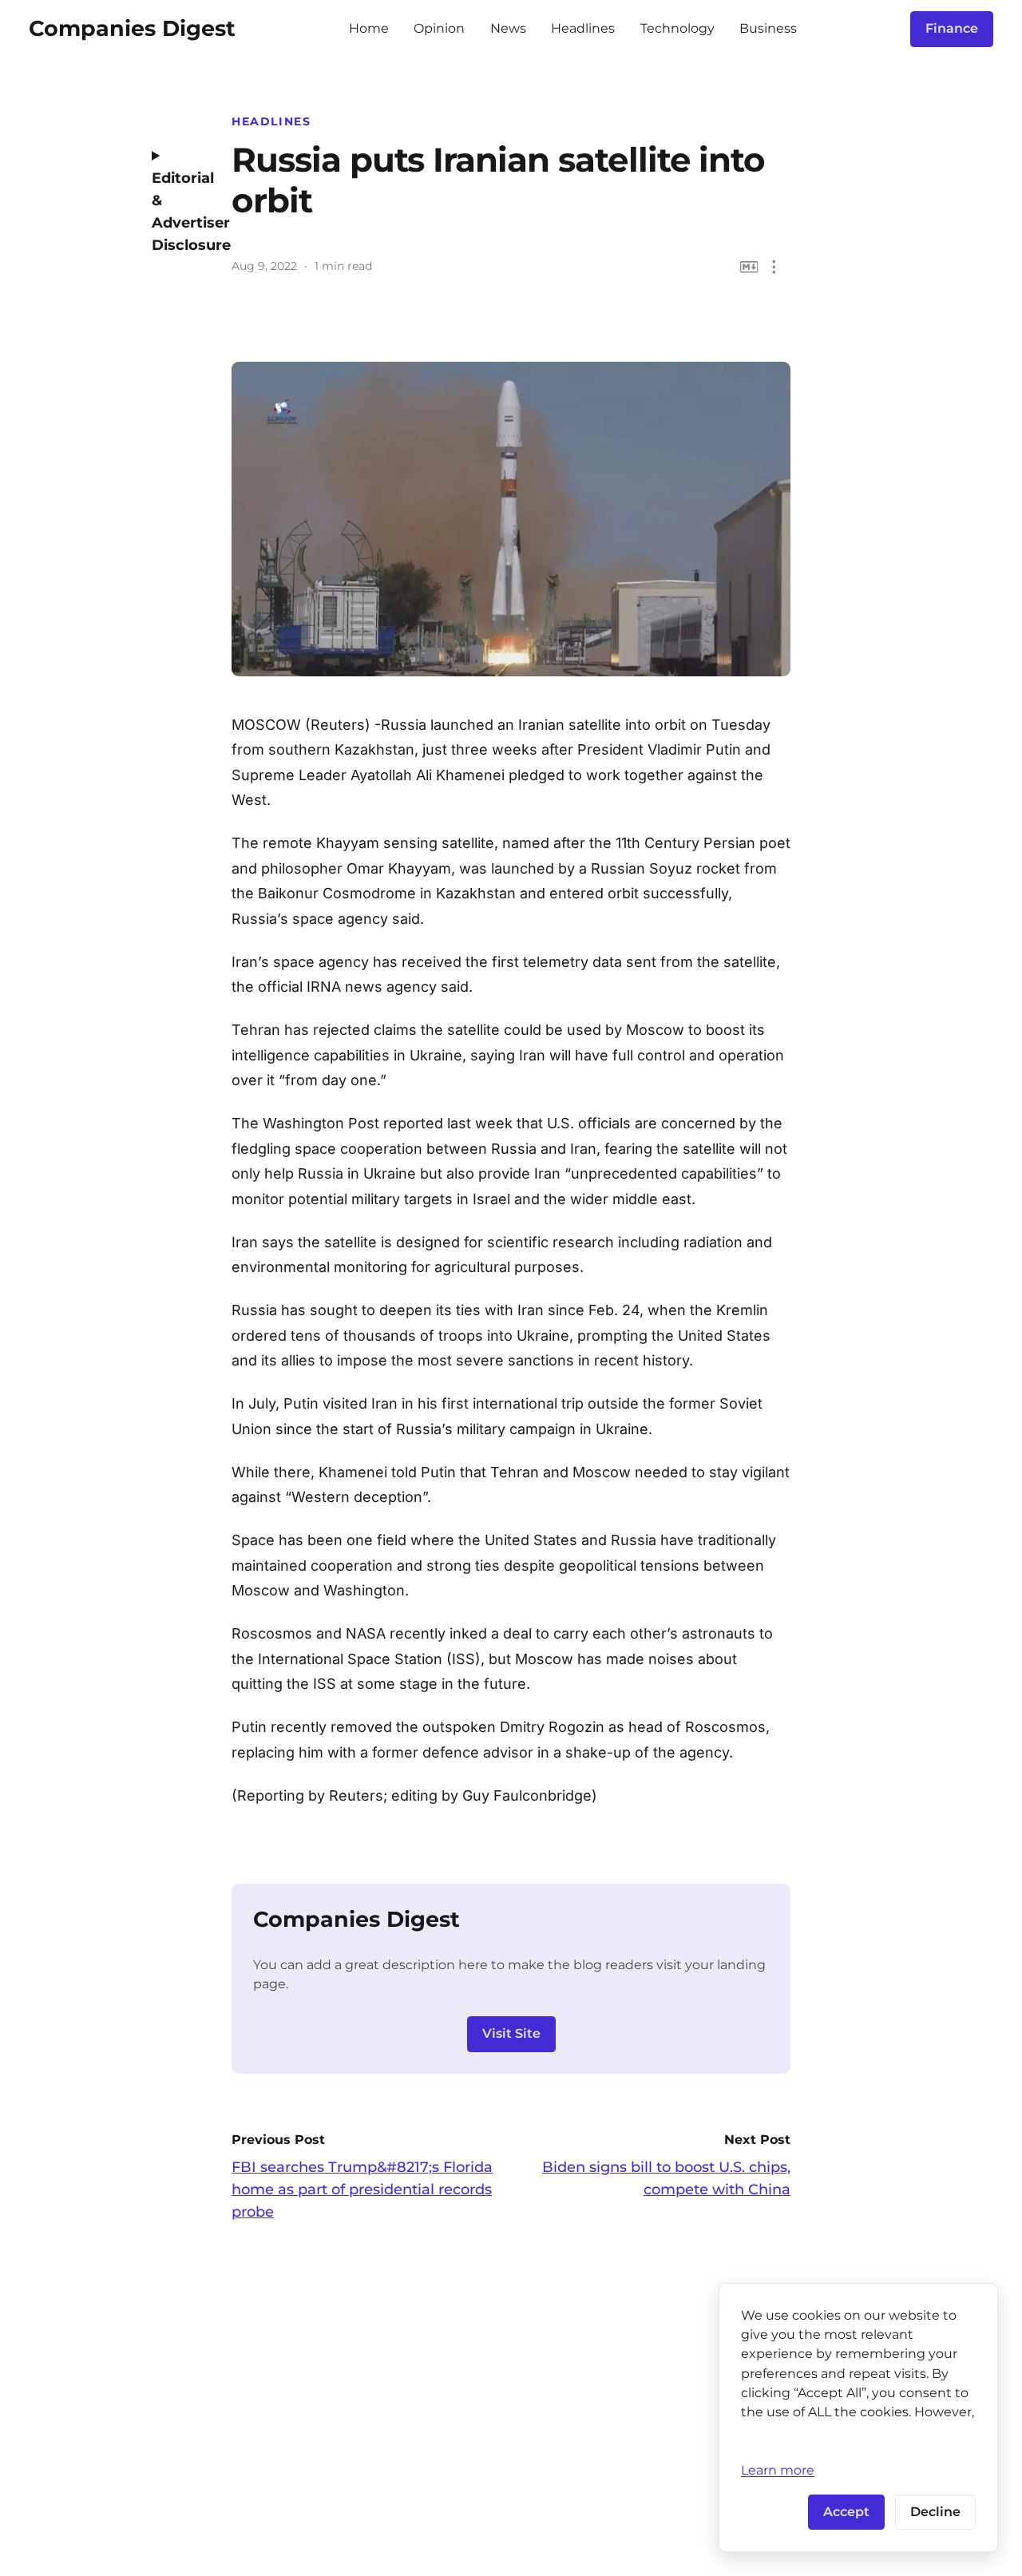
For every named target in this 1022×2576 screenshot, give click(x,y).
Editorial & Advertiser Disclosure (180, 212)
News (508, 28)
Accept (846, 2512)
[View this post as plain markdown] (749, 267)
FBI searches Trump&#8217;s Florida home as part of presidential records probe (362, 2190)
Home (369, 28)
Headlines (583, 28)
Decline (935, 2512)
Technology (677, 28)
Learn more (778, 2470)
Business (768, 28)
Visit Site (511, 2033)
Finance (952, 28)
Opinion (439, 28)
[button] (774, 267)
